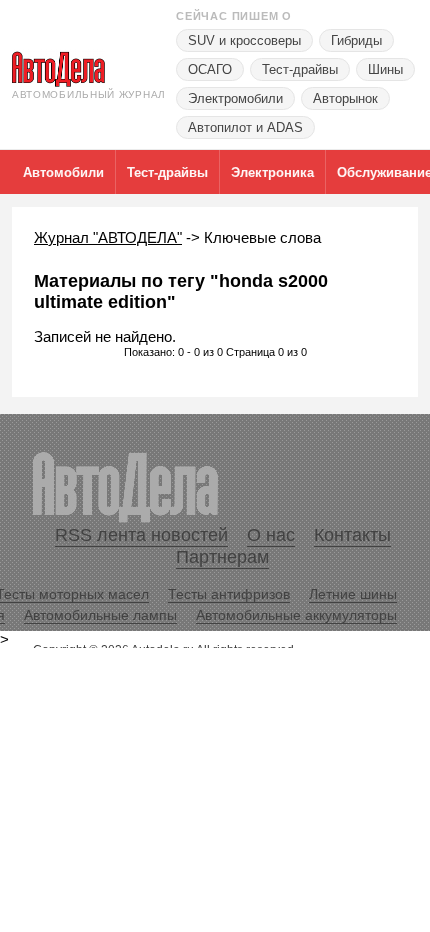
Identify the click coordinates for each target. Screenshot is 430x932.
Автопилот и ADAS (245, 127)
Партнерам (222, 557)
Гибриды (356, 40)
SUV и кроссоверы (244, 40)
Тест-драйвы (300, 69)
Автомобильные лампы (100, 615)
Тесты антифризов (229, 594)
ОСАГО (210, 69)
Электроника (272, 172)
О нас (271, 535)
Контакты (352, 535)
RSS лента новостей (141, 535)
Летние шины (353, 594)
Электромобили (235, 98)
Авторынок (345, 98)
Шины (385, 69)
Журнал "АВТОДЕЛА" (108, 237)
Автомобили (63, 172)
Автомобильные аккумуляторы (296, 615)
